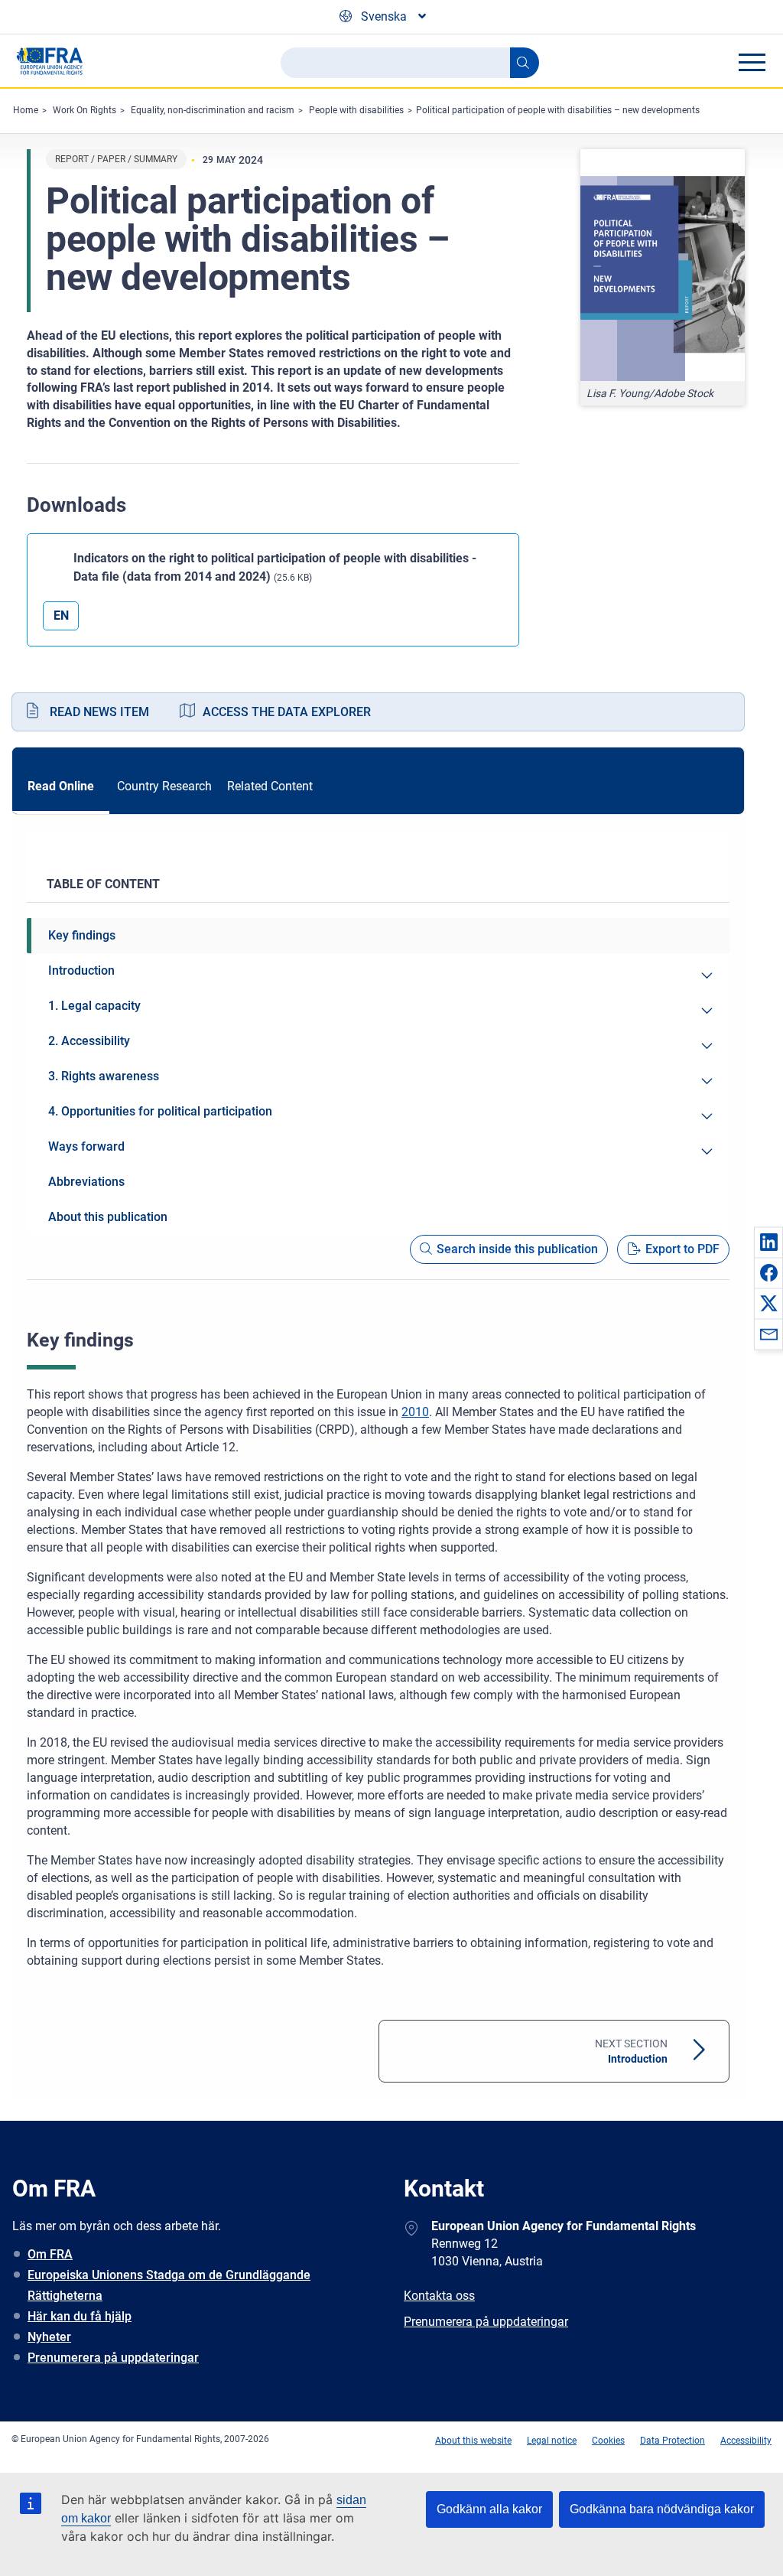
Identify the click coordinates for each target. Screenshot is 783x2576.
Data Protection (673, 2441)
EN (61, 616)
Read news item (99, 712)
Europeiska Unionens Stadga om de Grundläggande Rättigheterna (169, 2285)
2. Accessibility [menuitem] (89, 1041)
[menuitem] (707, 975)
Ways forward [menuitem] (86, 1146)
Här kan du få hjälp (80, 2316)
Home (26, 110)
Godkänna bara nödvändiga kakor (662, 2509)
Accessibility (746, 2441)
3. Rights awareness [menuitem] (104, 1076)
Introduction (631, 2051)
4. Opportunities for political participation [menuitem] (160, 1111)
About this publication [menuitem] (108, 1217)
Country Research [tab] (164, 786)
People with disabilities (356, 110)
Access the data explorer (287, 712)
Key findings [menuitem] (82, 935)
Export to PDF (682, 1249)
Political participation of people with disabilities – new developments (558, 110)
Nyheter (49, 2337)
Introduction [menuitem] (81, 970)
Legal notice (552, 2441)
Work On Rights (84, 110)
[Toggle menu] (752, 62)
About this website (473, 2441)
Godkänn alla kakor (489, 2509)
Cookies (608, 2441)
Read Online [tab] (61, 786)
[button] (768, 1242)
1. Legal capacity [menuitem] (94, 1006)
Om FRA (50, 2254)
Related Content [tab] (270, 786)
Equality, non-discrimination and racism (213, 110)
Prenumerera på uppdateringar (113, 2358)
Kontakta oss (439, 2296)
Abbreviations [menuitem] (86, 1182)
